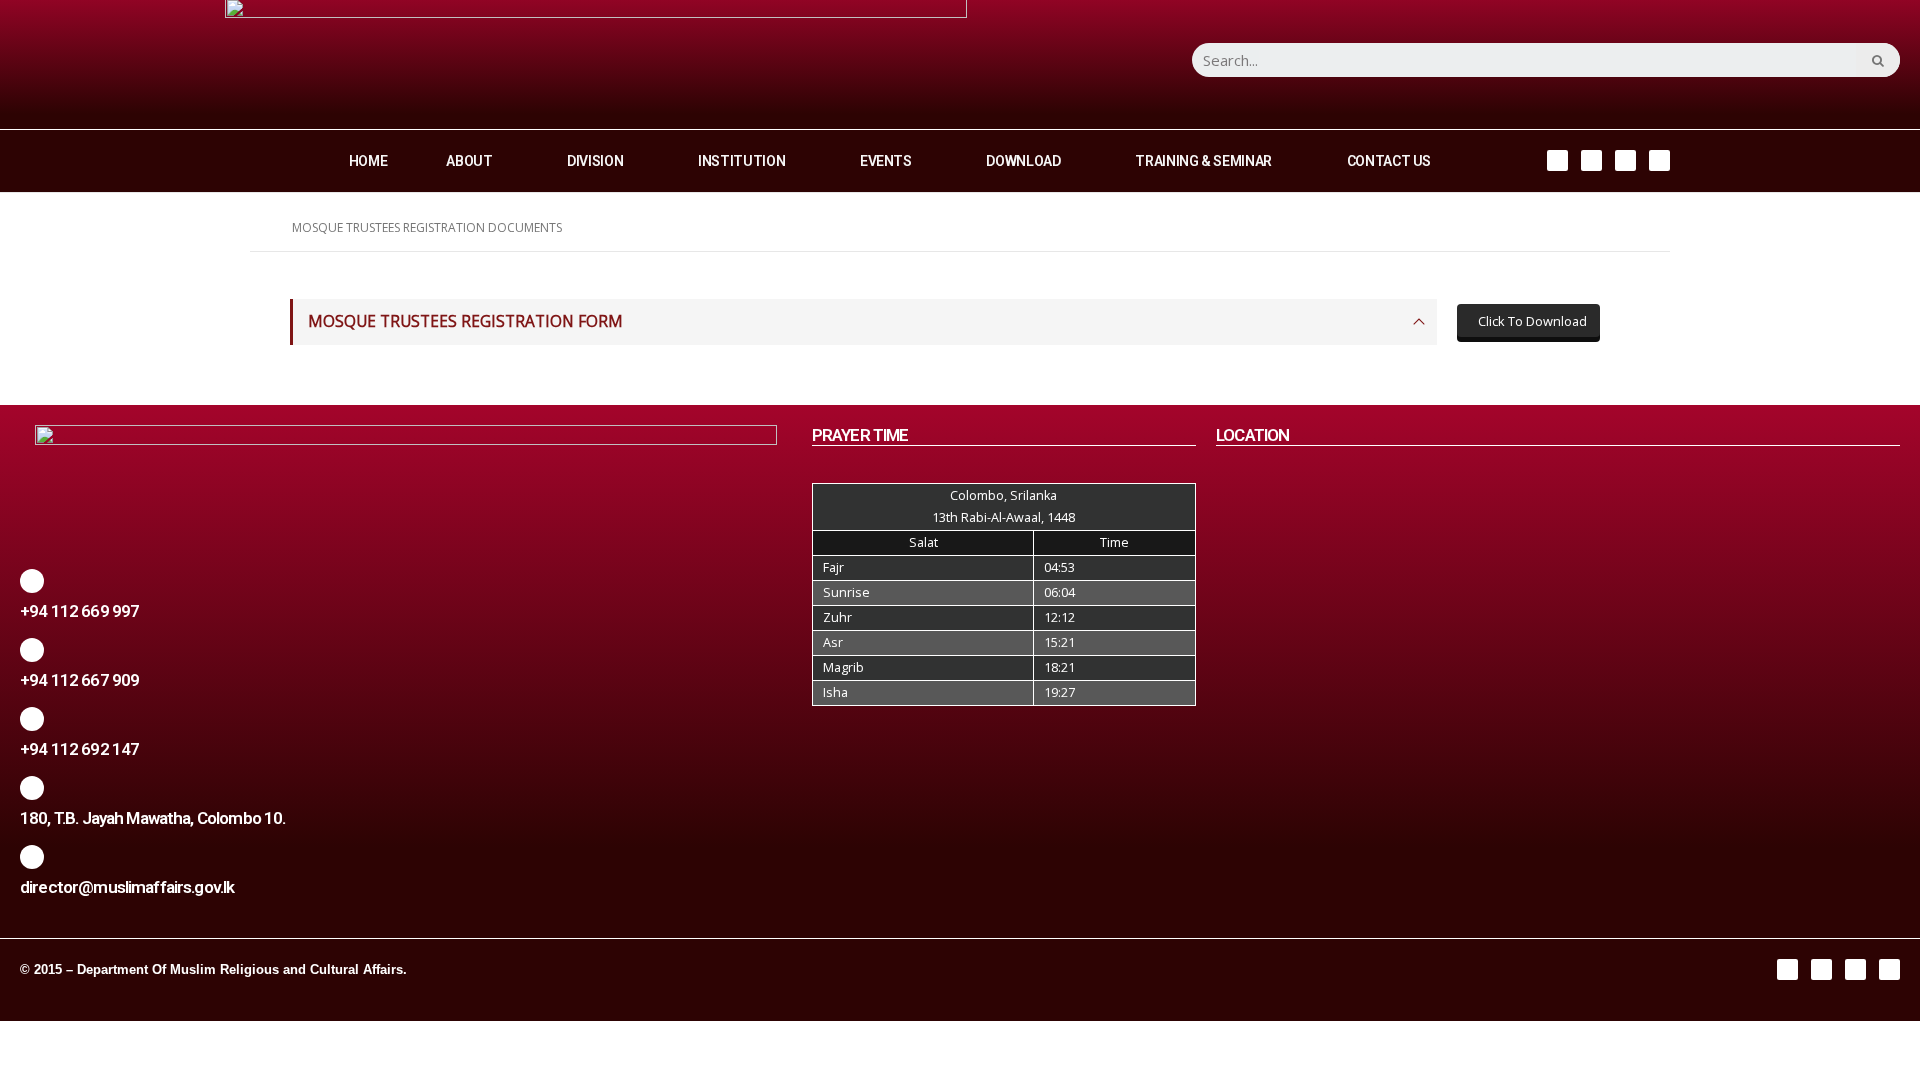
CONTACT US (1389, 161)
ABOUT (469, 161)
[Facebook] (1557, 160)
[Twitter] (1625, 160)
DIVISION (595, 161)
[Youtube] (1659, 160)
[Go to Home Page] (257, 228)
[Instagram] (1591, 160)
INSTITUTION (741, 161)
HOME (368, 161)
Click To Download (1531, 321)
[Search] (1878, 60)
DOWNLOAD (1023, 161)
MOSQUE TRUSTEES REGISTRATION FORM (465, 321)
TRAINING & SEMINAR (1203, 161)
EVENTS (886, 161)
